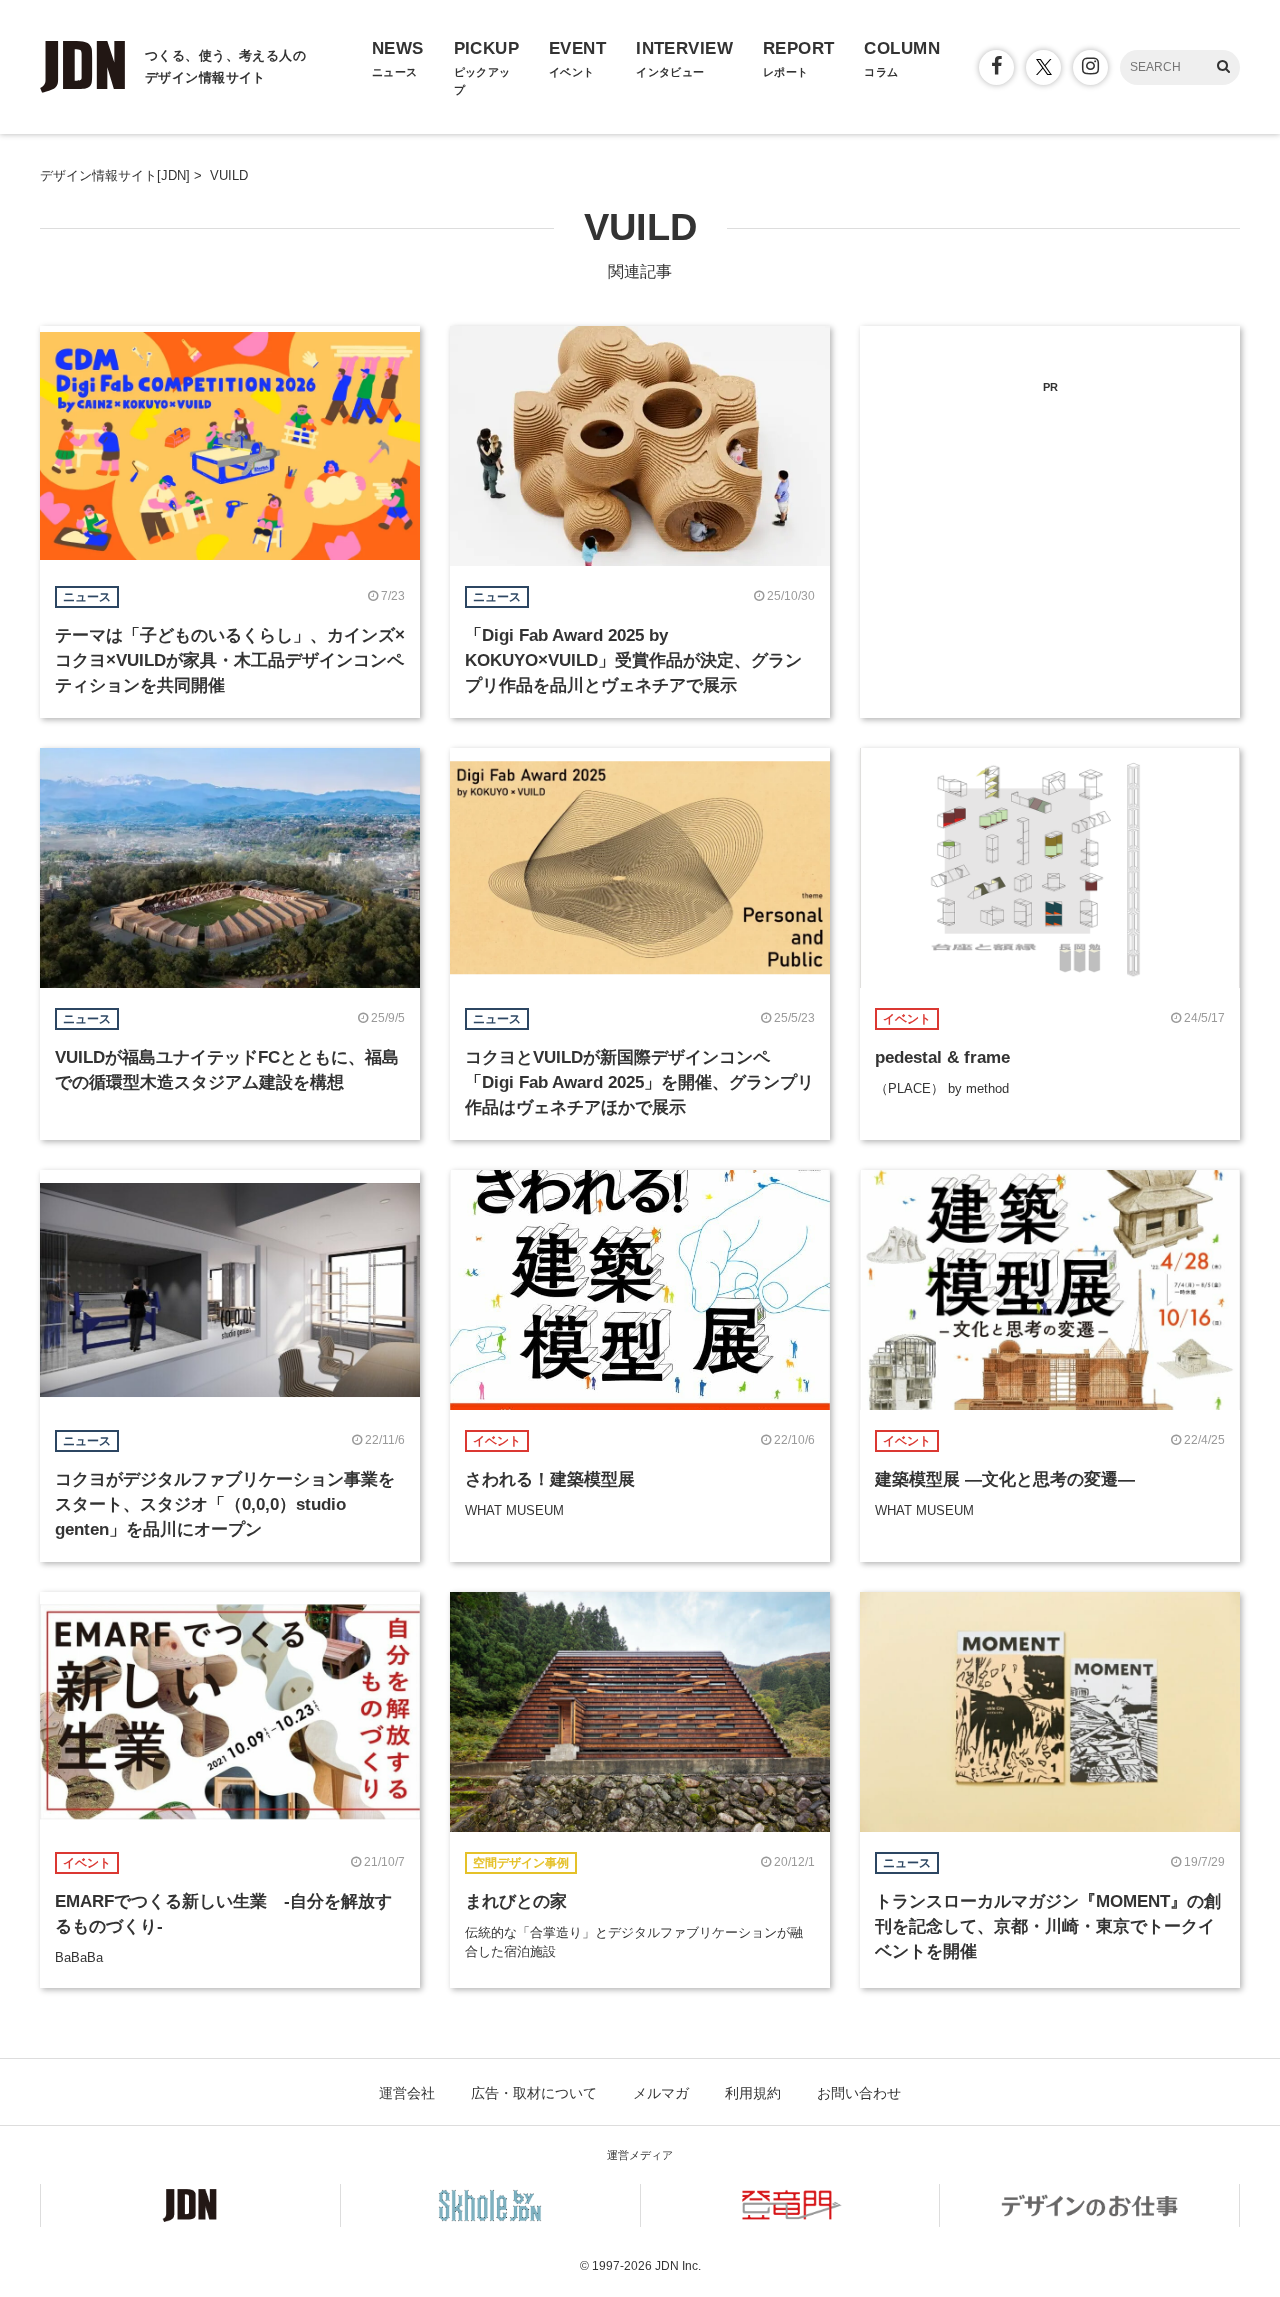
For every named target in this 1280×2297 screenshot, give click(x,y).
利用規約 (753, 2093)
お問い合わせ (859, 2093)
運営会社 (407, 2093)
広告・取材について (534, 2093)
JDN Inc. (678, 2266)
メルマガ (661, 2093)
